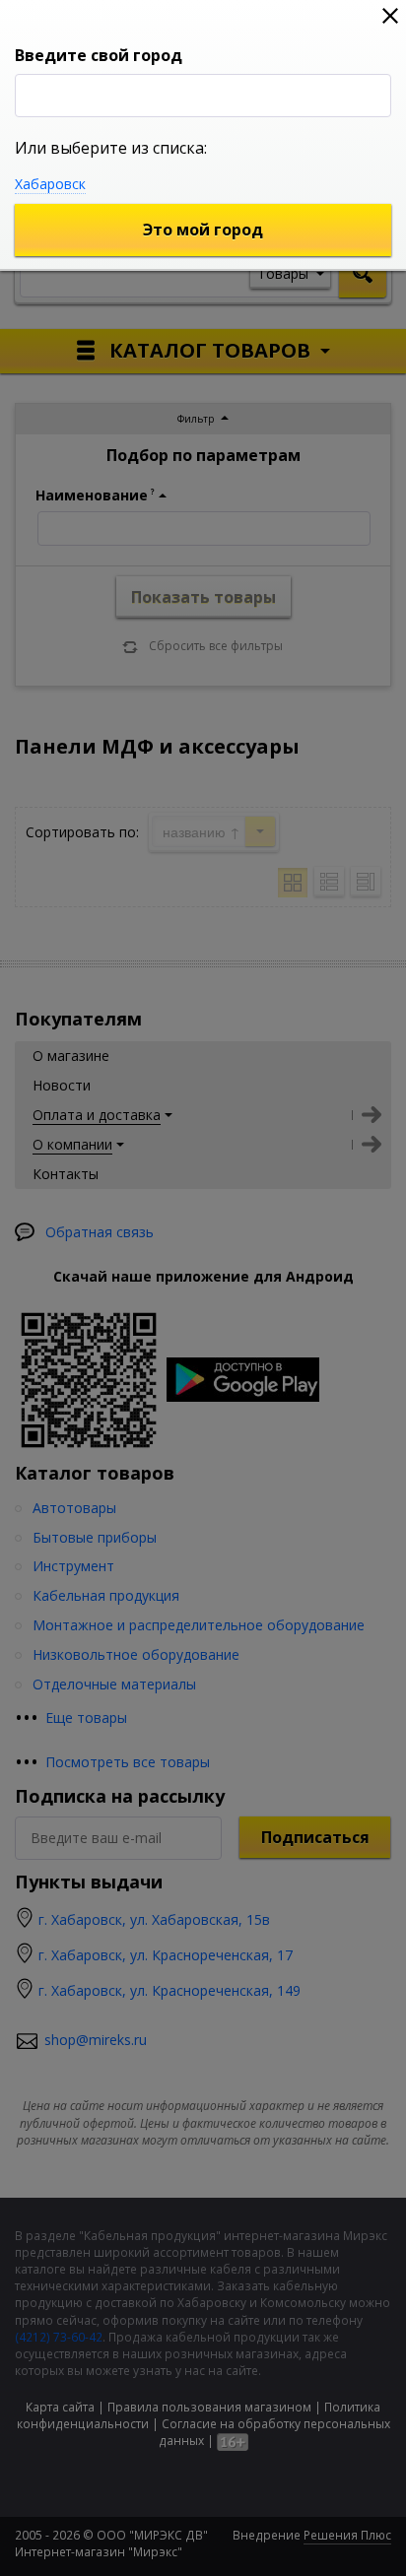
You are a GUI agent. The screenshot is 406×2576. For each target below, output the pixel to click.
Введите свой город (99, 55)
